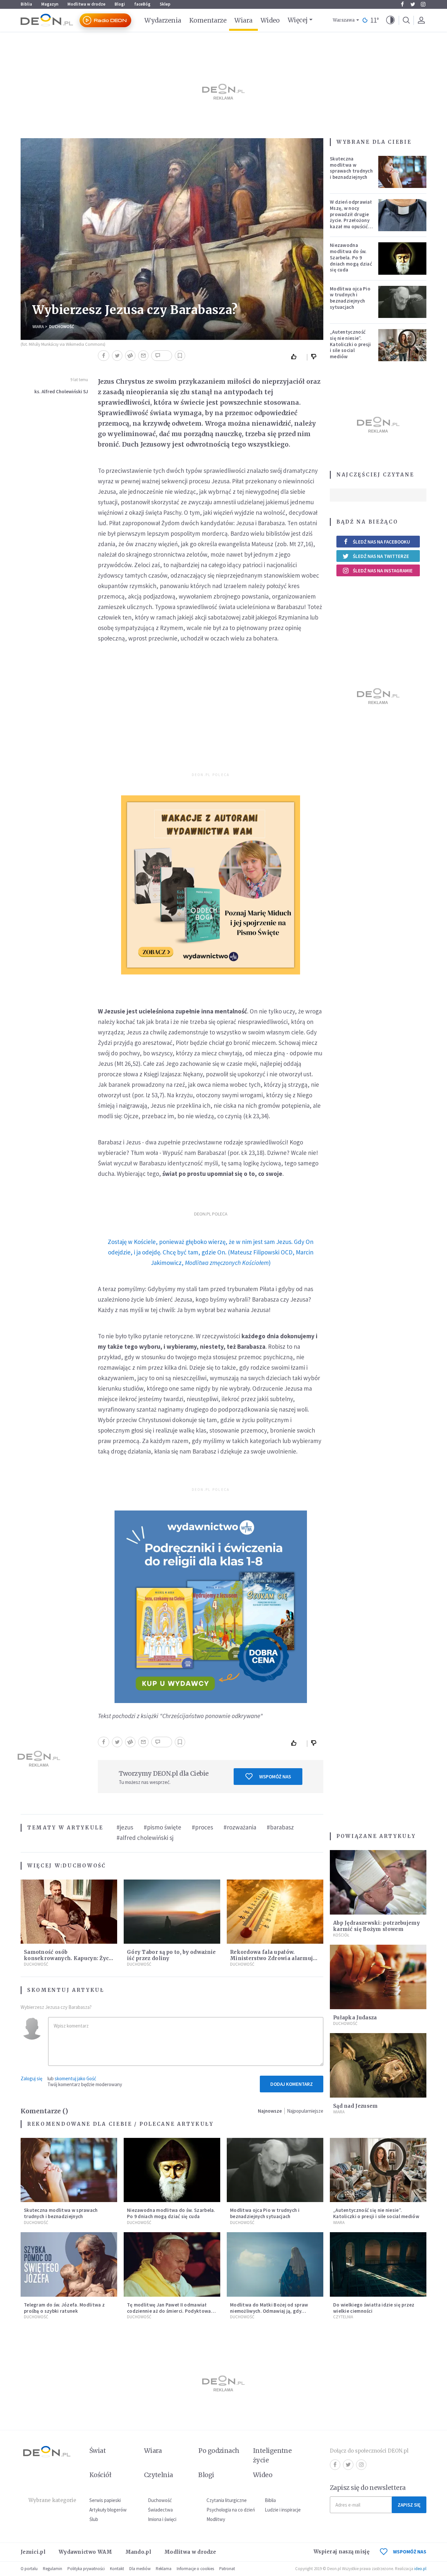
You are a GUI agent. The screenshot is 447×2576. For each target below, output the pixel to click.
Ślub (94, 2519)
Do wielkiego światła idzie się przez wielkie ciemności (374, 2308)
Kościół (341, 1935)
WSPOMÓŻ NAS (410, 2552)
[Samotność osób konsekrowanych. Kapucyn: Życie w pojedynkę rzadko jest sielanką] (69, 1912)
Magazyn (50, 4)
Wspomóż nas (275, 1777)
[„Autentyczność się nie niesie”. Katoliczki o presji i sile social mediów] (402, 345)
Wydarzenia (163, 20)
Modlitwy (216, 2519)
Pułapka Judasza (355, 2018)
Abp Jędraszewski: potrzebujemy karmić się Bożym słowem (376, 1926)
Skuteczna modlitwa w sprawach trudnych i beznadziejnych (351, 168)
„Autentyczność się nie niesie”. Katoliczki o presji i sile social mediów (350, 344)
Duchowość (62, 327)
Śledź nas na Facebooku (381, 542)
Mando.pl (138, 2552)
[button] (390, 20)
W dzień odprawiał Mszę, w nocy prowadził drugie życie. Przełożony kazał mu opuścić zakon (351, 217)
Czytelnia (343, 2317)
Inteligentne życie (272, 2455)
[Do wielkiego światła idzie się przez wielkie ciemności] (378, 2264)
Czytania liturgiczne (227, 2500)
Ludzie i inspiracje (283, 2510)
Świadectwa (160, 2510)
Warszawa (344, 20)
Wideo (270, 20)
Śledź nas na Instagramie (383, 571)
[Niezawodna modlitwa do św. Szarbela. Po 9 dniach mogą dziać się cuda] (402, 258)
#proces (202, 1827)
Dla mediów (140, 2569)
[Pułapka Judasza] (378, 1977)
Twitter (413, 4)
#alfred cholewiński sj (145, 1838)
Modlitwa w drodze (86, 4)
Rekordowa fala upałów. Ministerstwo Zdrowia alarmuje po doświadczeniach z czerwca (273, 1958)
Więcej (298, 20)
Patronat (227, 2569)
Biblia (26, 4)
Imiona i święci (162, 2519)
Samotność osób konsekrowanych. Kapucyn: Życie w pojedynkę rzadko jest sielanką (69, 1958)
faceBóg (142, 4)
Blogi (120, 4)
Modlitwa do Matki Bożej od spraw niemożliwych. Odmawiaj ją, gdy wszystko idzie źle (269, 2311)
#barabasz (280, 1827)
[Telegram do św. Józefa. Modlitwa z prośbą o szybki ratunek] (69, 2264)
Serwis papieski (105, 2500)
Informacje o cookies (195, 2569)
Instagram (423, 4)
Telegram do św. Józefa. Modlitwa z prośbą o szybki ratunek (64, 2308)
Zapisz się (409, 2505)
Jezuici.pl (33, 2552)
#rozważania (240, 1827)
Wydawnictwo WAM (85, 2552)
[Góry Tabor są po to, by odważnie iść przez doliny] (172, 1912)
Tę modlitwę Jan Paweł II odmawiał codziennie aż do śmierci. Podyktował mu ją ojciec (170, 2311)
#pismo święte (162, 1827)
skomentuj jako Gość (75, 2078)
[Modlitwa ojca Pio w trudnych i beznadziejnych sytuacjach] (402, 302)
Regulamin (53, 2569)
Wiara (243, 20)
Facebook (402, 4)
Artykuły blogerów (108, 2510)
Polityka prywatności (86, 2569)
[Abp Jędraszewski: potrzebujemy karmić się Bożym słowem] (378, 1882)
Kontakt (117, 2569)
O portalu (29, 2569)
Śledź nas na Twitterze (381, 556)
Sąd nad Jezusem (356, 2106)
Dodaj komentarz (292, 2084)
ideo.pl (420, 2569)
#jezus (125, 1827)
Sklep (165, 4)
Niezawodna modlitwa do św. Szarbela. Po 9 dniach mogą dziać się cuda (351, 257)
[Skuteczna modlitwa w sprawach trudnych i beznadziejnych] (402, 172)
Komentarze (208, 20)
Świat (98, 2451)
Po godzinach (219, 2451)
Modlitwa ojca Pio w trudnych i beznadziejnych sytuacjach (350, 298)
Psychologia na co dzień (231, 2510)
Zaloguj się (31, 2078)
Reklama (164, 2569)
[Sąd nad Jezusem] (378, 2065)
